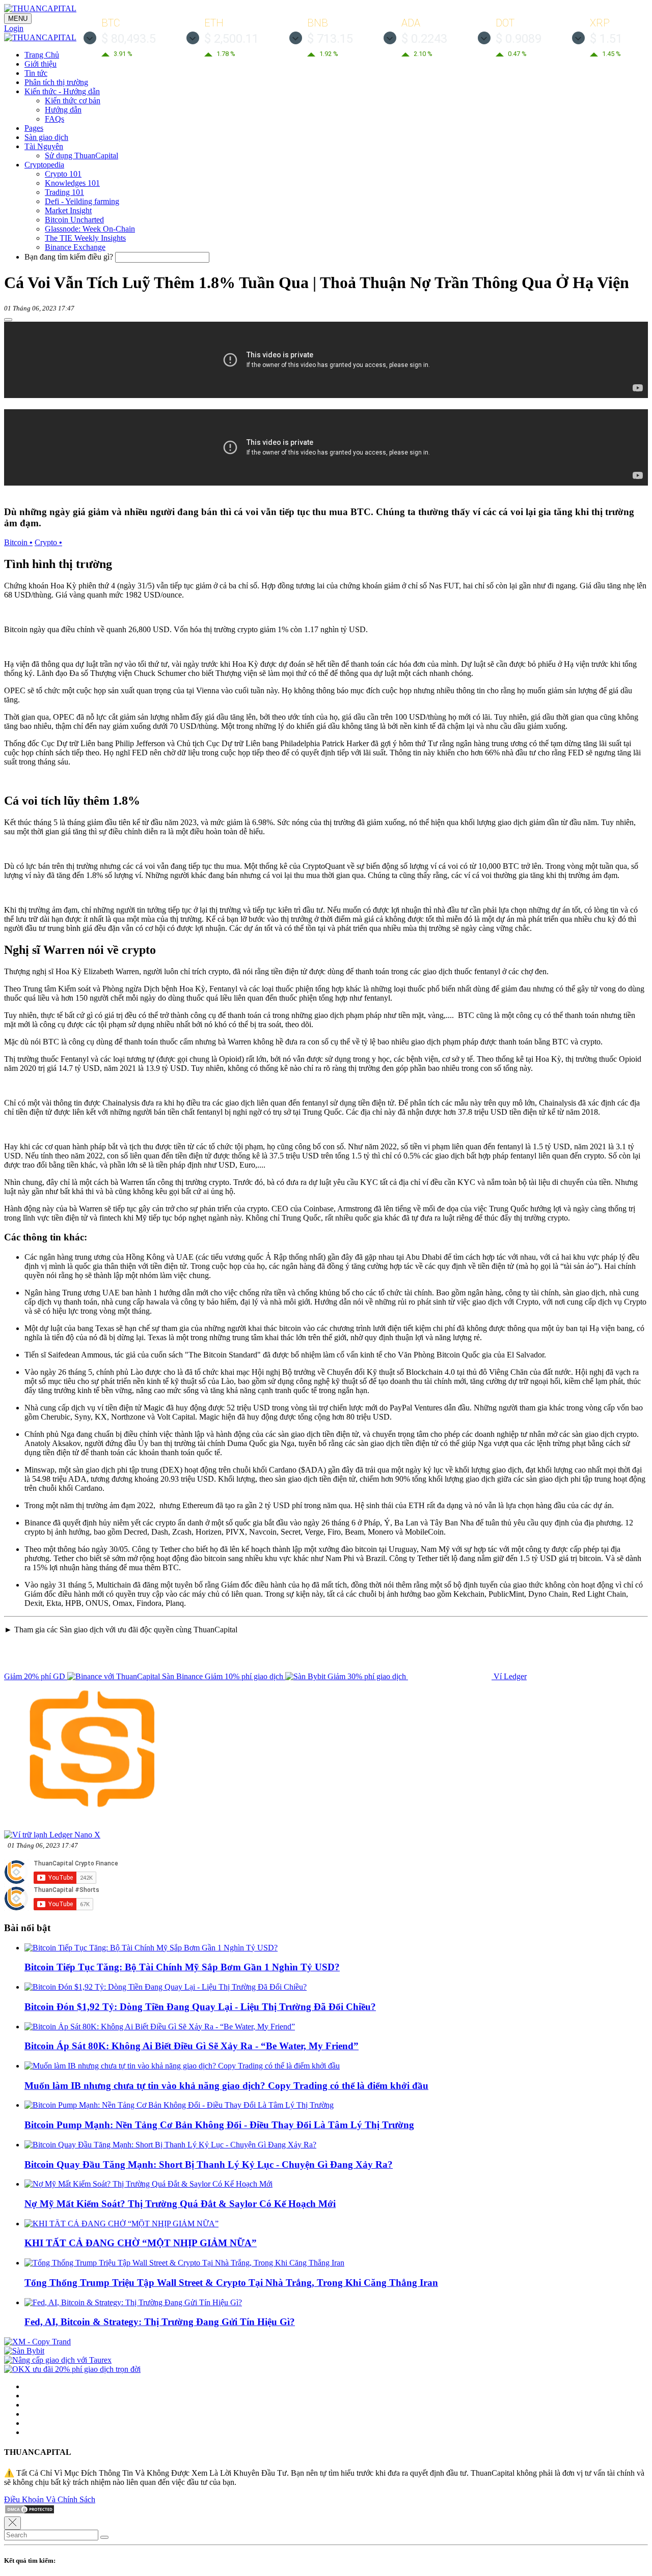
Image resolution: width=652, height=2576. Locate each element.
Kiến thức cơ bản (73, 101)
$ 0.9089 (519, 39)
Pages (34, 128)
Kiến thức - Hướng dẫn (62, 91)
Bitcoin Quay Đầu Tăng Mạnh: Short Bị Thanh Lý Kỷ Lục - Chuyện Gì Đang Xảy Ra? (209, 2164)
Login (14, 28)
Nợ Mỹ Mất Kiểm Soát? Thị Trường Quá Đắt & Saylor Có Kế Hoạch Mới (180, 2204)
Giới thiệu (40, 64)
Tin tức (36, 73)
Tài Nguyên (44, 146)
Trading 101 (64, 192)
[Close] (12, 2523)
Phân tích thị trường (56, 82)
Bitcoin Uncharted (74, 220)
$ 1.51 (606, 39)
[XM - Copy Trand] (37, 2342)
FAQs (55, 119)
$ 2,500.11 (232, 39)
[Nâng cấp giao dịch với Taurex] (58, 2360)
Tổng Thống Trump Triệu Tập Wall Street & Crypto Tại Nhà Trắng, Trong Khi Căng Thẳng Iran (231, 2283)
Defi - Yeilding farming (82, 201)
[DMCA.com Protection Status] (30, 2512)
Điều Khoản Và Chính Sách (50, 2499)
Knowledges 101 (72, 183)
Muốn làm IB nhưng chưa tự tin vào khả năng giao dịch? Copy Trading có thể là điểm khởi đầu (226, 2086)
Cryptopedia (44, 165)
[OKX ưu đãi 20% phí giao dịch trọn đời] (72, 2369)
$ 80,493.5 (129, 39)
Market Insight (68, 210)
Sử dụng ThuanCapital (81, 155)
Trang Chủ (42, 55)
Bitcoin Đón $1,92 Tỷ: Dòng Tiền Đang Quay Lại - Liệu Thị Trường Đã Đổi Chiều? (200, 2007)
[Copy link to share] (8, 320)
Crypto (48, 542)
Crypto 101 (63, 174)
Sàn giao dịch (46, 137)
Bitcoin (18, 542)
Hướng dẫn (63, 110)
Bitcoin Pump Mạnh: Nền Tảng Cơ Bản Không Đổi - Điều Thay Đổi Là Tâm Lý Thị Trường (219, 2125)
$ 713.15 (330, 39)
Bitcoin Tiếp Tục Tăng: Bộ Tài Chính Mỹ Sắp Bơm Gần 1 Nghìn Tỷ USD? (182, 1967)
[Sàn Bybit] (24, 2351)
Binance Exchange (75, 247)
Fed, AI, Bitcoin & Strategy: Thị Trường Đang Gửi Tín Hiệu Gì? (160, 2322)
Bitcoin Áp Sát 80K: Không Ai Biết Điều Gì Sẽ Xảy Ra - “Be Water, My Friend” (192, 2046)
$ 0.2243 (424, 39)
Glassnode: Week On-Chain (90, 229)
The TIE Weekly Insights (85, 238)
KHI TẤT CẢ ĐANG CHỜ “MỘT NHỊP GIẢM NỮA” (141, 2243)
